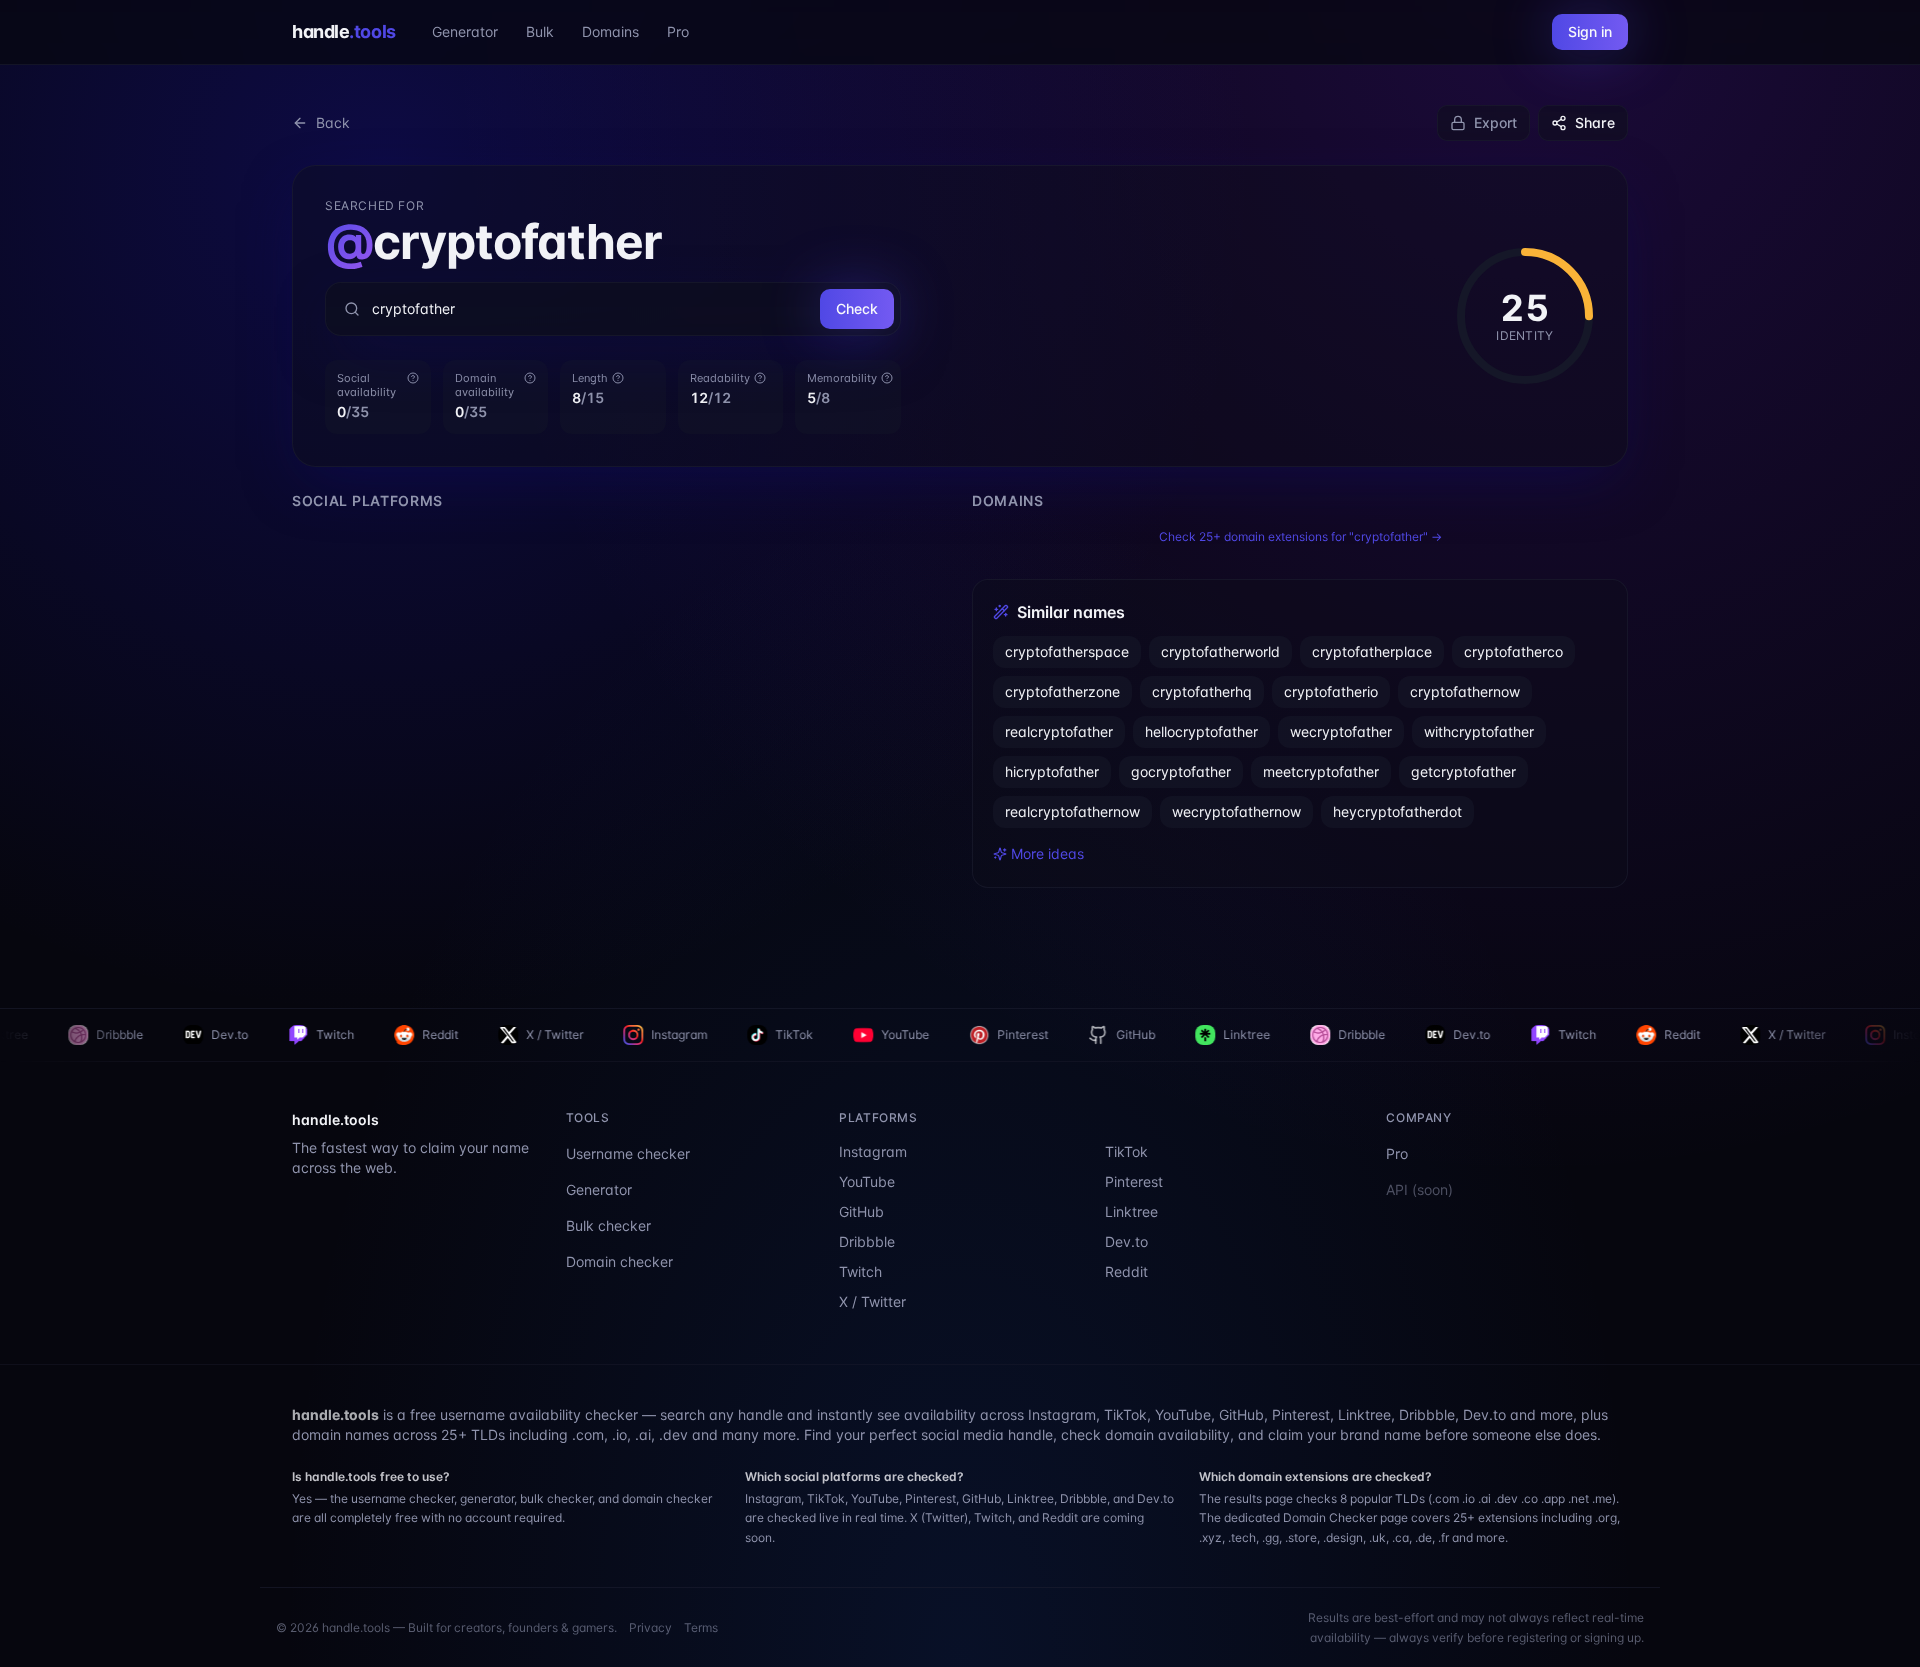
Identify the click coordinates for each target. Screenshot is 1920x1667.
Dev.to (64, 1034)
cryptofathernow (1465, 691)
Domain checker (619, 1261)
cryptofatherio (1331, 691)
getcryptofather (1463, 771)
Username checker (628, 1153)
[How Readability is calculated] (760, 378)
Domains (610, 31)
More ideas (1047, 853)
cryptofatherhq (1202, 691)
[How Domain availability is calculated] (530, 378)
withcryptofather (1479, 731)
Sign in (1590, 31)
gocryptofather (1181, 771)
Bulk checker (608, 1225)
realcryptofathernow (1072, 811)
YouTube (740, 1034)
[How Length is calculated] (618, 378)
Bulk (540, 31)
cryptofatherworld (1220, 651)
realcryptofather (1059, 731)
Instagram (514, 1034)
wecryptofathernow (1236, 811)
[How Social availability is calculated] (413, 378)
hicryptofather (1052, 771)
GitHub (970, 1034)
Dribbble (1196, 1034)
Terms (701, 1627)
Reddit (275, 1034)
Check (857, 308)
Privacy (650, 1627)
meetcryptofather (1321, 771)
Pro (678, 31)
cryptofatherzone (1062, 691)
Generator (465, 31)
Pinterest (857, 1034)
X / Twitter (389, 1034)
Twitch (170, 1034)
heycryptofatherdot (1397, 811)
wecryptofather (1341, 731)
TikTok (629, 1034)
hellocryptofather (1201, 731)
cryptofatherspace (1067, 651)
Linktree (1081, 1034)
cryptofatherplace (1372, 651)
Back (333, 122)
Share (1595, 122)
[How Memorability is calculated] (887, 378)
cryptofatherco (1513, 651)
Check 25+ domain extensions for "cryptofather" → (1300, 536)
